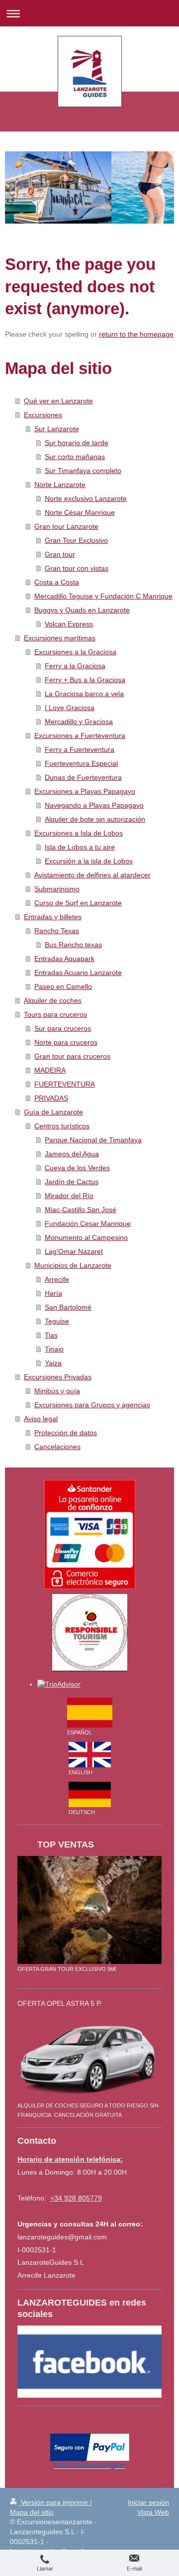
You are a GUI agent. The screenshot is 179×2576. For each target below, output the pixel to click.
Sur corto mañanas (75, 457)
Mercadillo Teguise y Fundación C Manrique (103, 596)
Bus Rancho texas (73, 945)
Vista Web (153, 2512)
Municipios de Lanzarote (73, 1265)
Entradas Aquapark (64, 959)
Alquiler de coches (53, 1000)
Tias (51, 1335)
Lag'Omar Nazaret (74, 1251)
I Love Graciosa (70, 708)
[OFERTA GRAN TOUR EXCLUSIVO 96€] (89, 1910)
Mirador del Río (69, 1196)
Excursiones (43, 415)
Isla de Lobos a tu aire (80, 847)
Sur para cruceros (63, 1028)
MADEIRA (50, 1070)
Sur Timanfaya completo (83, 471)
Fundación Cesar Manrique (88, 1224)
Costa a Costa (57, 582)
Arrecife (57, 1279)
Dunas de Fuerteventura (83, 777)
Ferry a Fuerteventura (80, 749)
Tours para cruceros (55, 1014)
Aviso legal (41, 1419)
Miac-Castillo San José (81, 1210)
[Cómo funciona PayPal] (90, 2447)
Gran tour (60, 554)
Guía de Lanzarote (53, 1112)
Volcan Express (69, 624)
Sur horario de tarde (77, 443)
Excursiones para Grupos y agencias (92, 1405)
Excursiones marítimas (60, 638)
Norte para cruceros (66, 1042)
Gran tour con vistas (77, 568)
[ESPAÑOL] (90, 1713)
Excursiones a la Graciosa (75, 652)
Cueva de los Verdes (77, 1168)
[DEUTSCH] (90, 1794)
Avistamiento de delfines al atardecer (92, 875)
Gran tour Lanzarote (66, 526)
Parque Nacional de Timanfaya (93, 1140)
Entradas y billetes (53, 917)
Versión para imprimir (54, 2502)
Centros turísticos (62, 1126)
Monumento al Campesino (86, 1237)
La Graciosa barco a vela (84, 694)
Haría (53, 1293)
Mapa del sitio (32, 2512)
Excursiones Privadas (58, 1377)
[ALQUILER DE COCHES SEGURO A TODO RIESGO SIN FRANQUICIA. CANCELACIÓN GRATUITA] (89, 2058)
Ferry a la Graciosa (75, 666)
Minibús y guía (57, 1391)
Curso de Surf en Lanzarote (78, 903)
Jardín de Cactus (72, 1182)
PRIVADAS (51, 1098)
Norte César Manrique (80, 512)
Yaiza (53, 1363)
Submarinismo (57, 889)
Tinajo (54, 1349)
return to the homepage (136, 334)
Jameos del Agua (72, 1154)
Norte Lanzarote (60, 485)
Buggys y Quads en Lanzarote (82, 610)
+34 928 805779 (76, 2198)
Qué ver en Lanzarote (58, 401)
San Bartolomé (68, 1307)
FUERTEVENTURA (65, 1084)
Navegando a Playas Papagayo (94, 805)
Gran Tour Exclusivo (76, 540)
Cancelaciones (57, 1447)
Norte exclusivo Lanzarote (86, 498)
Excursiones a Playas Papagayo (85, 791)
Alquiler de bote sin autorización (95, 819)
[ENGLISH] (90, 1755)
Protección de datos (66, 1433)
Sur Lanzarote (57, 429)
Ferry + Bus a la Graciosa (85, 680)
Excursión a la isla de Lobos (89, 861)
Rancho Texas (57, 931)
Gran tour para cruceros (72, 1056)
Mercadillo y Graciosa (79, 722)
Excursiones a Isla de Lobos (79, 833)
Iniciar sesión (148, 2502)
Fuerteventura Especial (81, 763)
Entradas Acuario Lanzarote (78, 973)
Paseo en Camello (63, 986)
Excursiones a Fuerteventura (80, 736)
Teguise (57, 1321)
